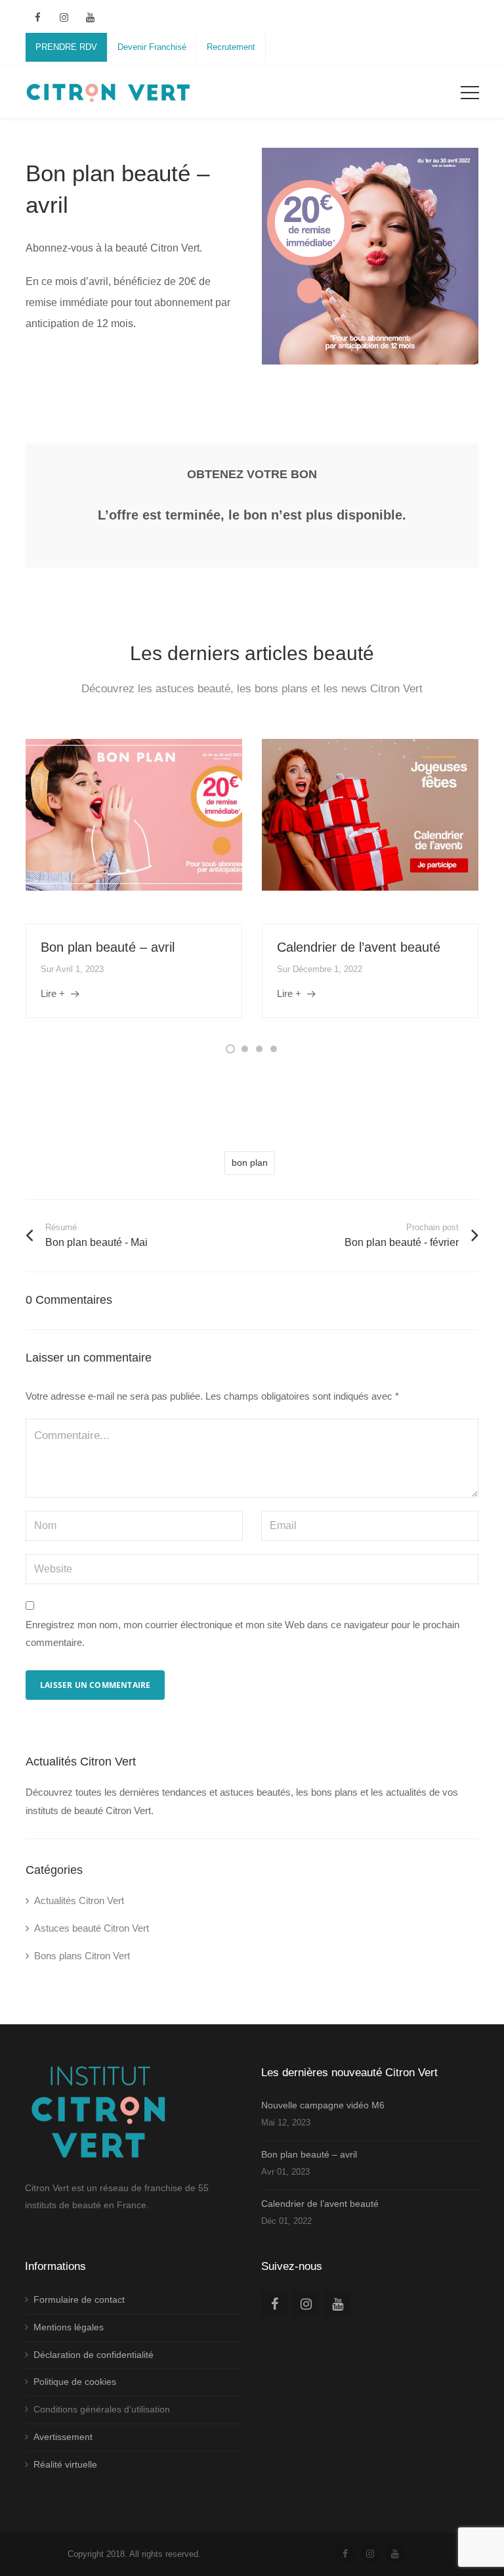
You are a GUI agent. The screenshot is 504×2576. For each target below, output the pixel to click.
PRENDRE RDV (66, 47)
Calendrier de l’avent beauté (359, 947)
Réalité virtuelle (65, 2464)
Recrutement (231, 47)
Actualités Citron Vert (79, 1900)
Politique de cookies (75, 2382)
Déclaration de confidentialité (94, 2355)
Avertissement (63, 2437)
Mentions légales (69, 2327)
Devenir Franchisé (152, 47)
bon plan (250, 1163)
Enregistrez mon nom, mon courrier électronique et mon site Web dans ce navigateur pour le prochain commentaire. (242, 1634)
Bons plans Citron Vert (82, 1956)
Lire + (53, 993)
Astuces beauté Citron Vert (92, 1928)
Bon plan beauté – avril (108, 947)
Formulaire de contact (79, 2299)
